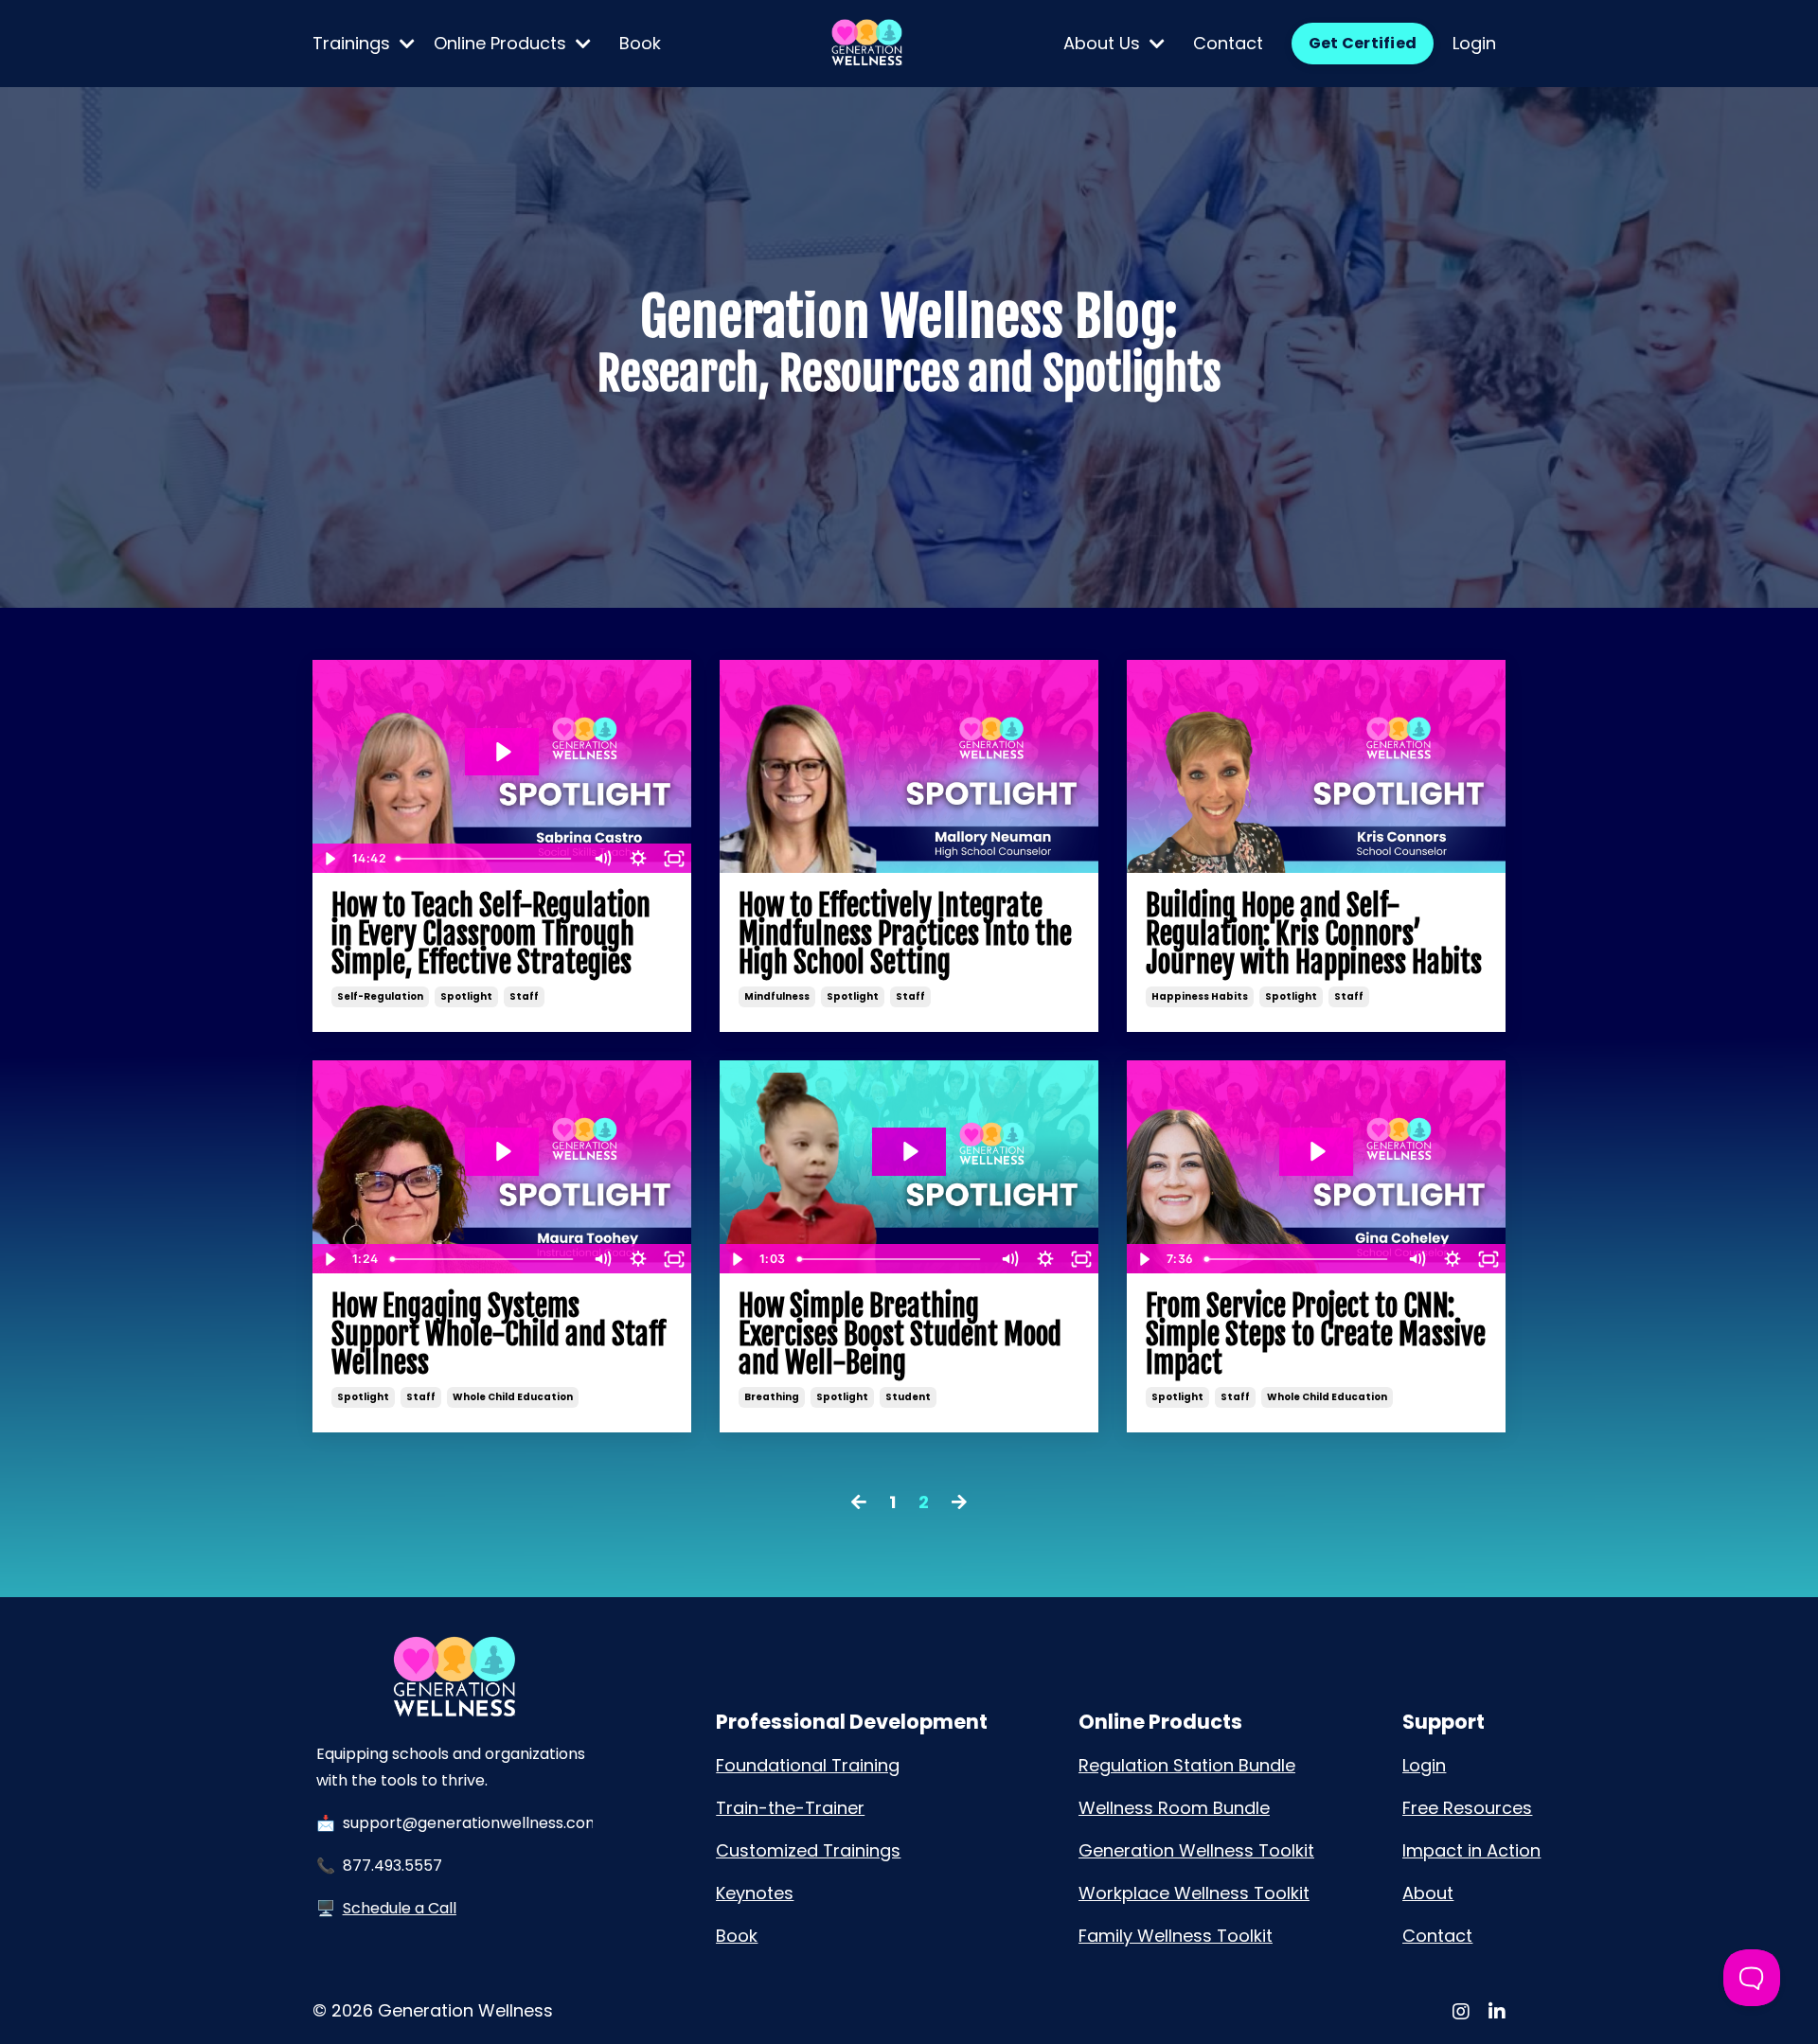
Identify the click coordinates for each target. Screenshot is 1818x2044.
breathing (772, 1397)
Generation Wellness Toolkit (1196, 1850)
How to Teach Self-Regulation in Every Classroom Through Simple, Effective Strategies (491, 934)
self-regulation (380, 996)
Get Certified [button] (1363, 43)
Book (640, 43)
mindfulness (777, 996)
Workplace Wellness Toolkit (1194, 1893)
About (1428, 1893)
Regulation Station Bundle (1187, 1765)
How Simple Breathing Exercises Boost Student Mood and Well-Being (900, 1335)
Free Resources (1467, 1808)
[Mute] (602, 859)
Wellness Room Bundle (1174, 1808)
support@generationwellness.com (472, 1823)
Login (1474, 43)
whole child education (513, 1397)
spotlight (466, 996)
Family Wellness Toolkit (1176, 1936)
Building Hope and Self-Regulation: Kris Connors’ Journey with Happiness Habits (1314, 934)
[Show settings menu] (638, 859)
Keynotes (755, 1893)
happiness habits (1200, 996)
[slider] (486, 859)
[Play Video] (330, 859)
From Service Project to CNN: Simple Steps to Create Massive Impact (1316, 1335)
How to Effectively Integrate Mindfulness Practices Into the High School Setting (905, 934)
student (908, 1397)
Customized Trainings (808, 1850)
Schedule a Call (400, 1908)
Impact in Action (1471, 1850)
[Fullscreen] (674, 859)
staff (524, 996)
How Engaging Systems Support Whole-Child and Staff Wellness (499, 1335)
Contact (1228, 43)
